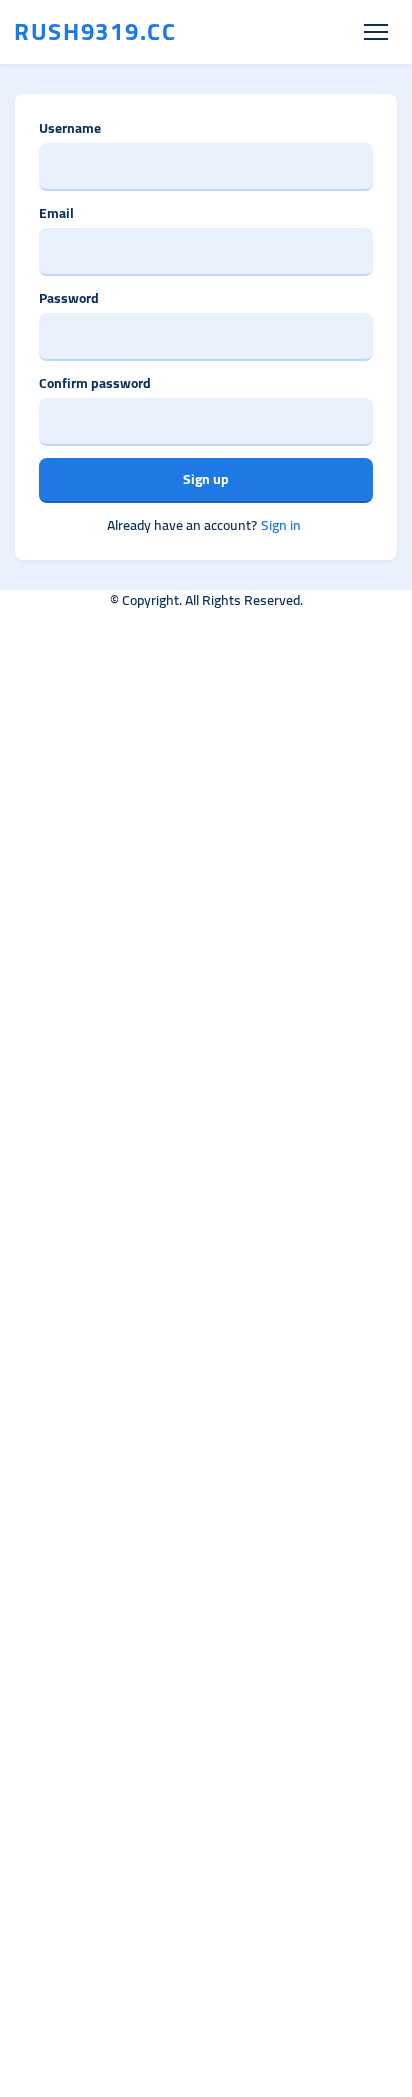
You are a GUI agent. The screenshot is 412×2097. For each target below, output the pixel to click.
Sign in (281, 525)
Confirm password (95, 383)
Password (69, 298)
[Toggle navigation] (375, 32)
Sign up (206, 479)
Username (70, 128)
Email (56, 213)
